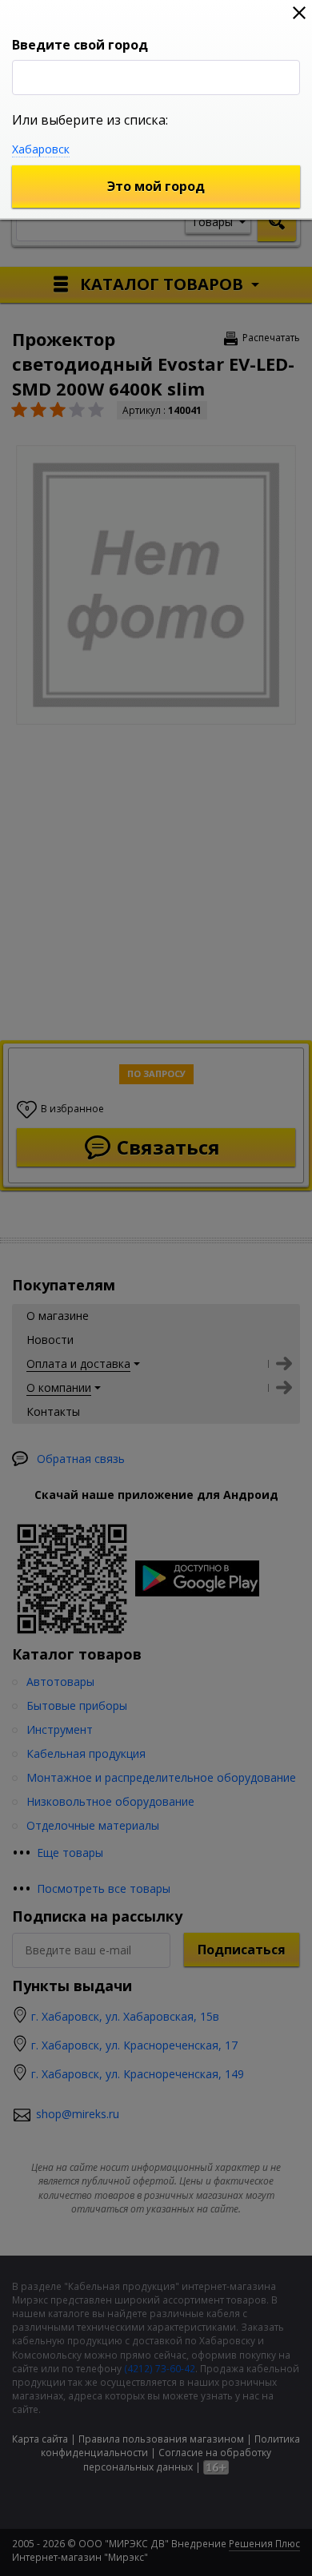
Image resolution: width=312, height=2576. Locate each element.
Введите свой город (80, 45)
